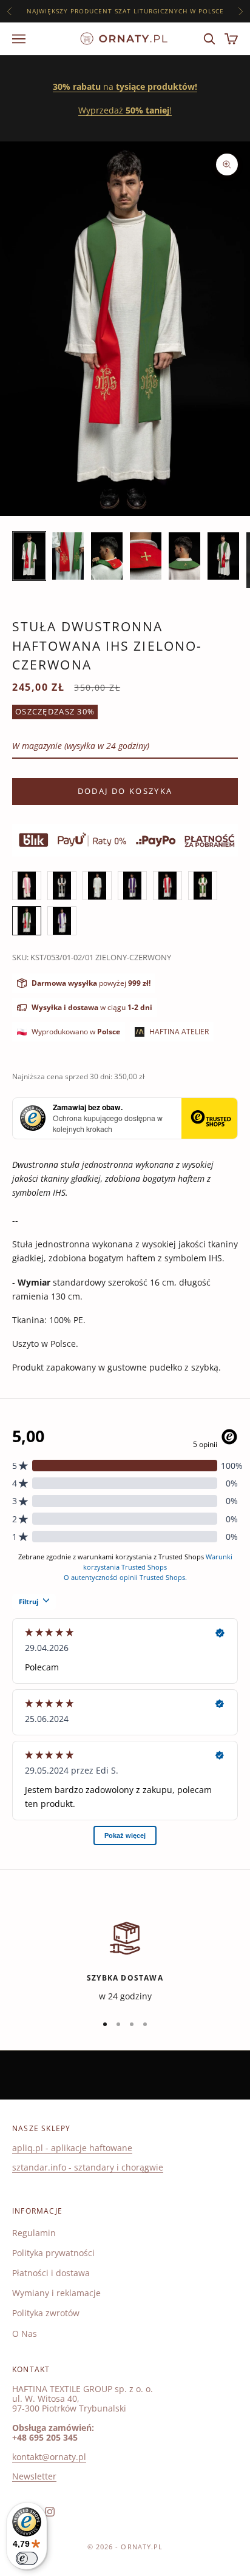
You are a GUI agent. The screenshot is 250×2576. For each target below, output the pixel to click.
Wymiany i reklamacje (56, 2293)
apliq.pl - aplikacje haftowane (72, 2148)
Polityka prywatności (53, 2253)
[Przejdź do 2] (68, 556)
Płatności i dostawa (51, 2273)
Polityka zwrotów (46, 2313)
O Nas (25, 2334)
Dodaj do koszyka (125, 791)
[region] (125, 1961)
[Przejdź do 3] (107, 556)
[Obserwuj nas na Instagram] (50, 2512)
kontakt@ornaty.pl (49, 2457)
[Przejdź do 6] (223, 556)
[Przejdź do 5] (184, 556)
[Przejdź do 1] (29, 556)
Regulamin (34, 2233)
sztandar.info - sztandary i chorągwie (88, 2167)
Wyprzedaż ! (125, 110)
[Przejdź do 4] (146, 556)
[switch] (27, 2558)
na (125, 86)
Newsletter (34, 2476)
